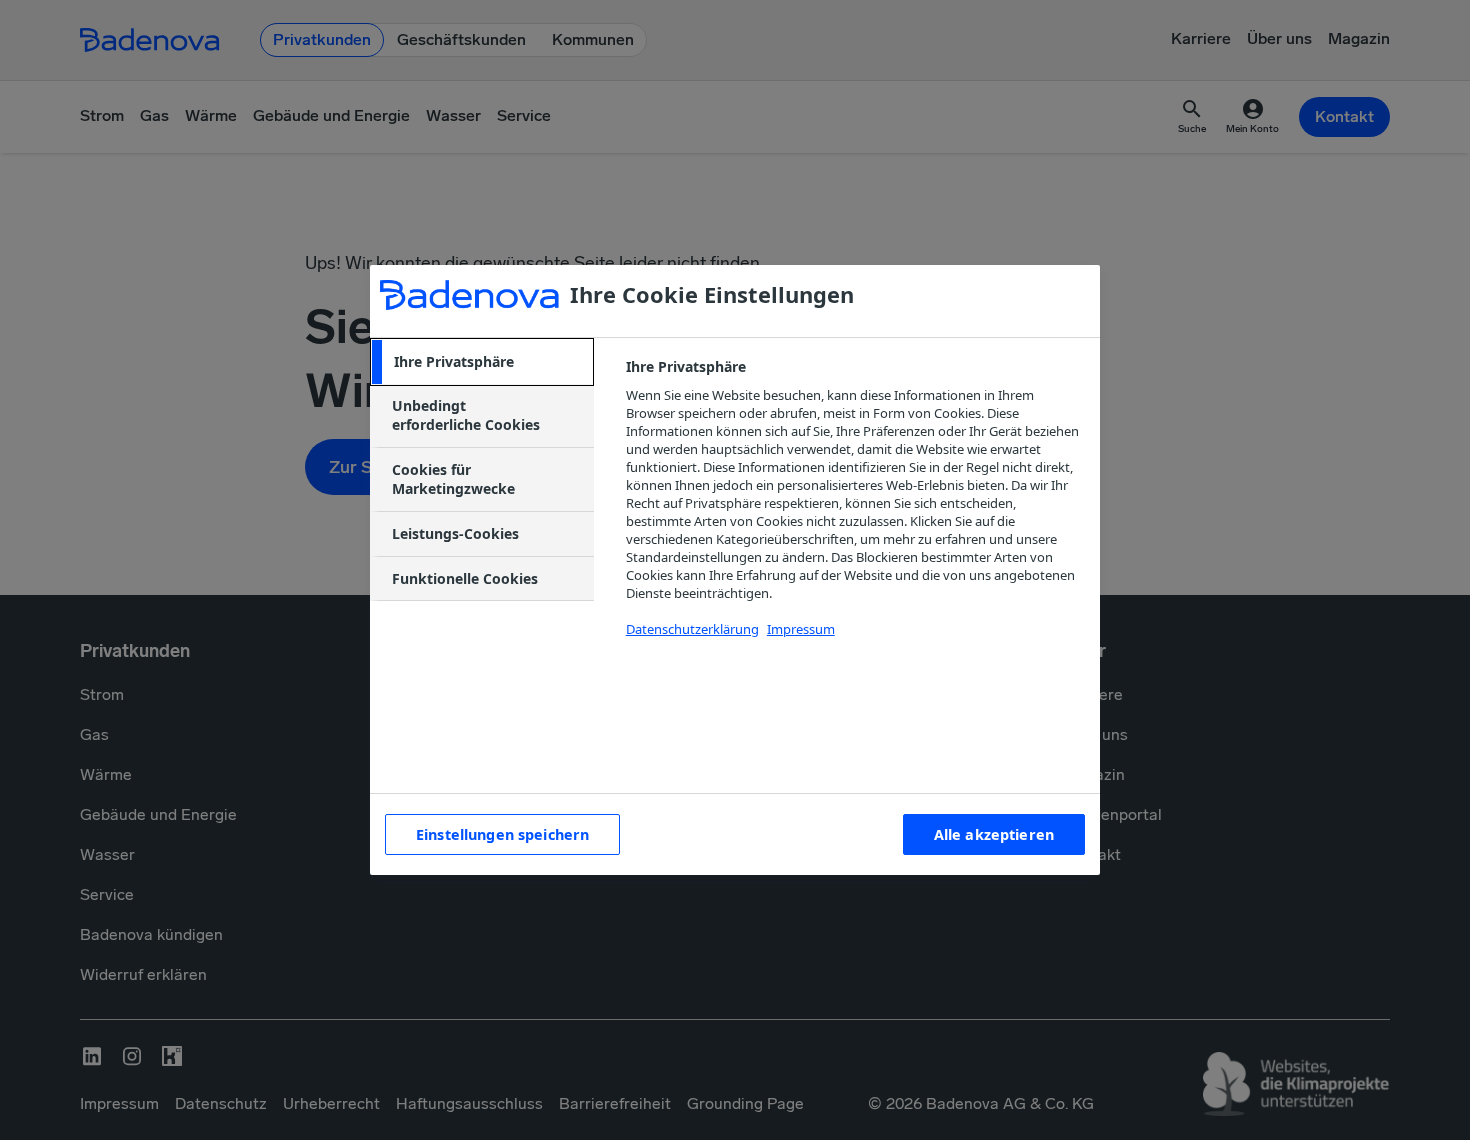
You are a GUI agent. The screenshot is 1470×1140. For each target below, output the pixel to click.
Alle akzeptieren (994, 834)
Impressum (801, 629)
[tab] (482, 362)
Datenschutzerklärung (692, 629)
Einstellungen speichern (502, 834)
